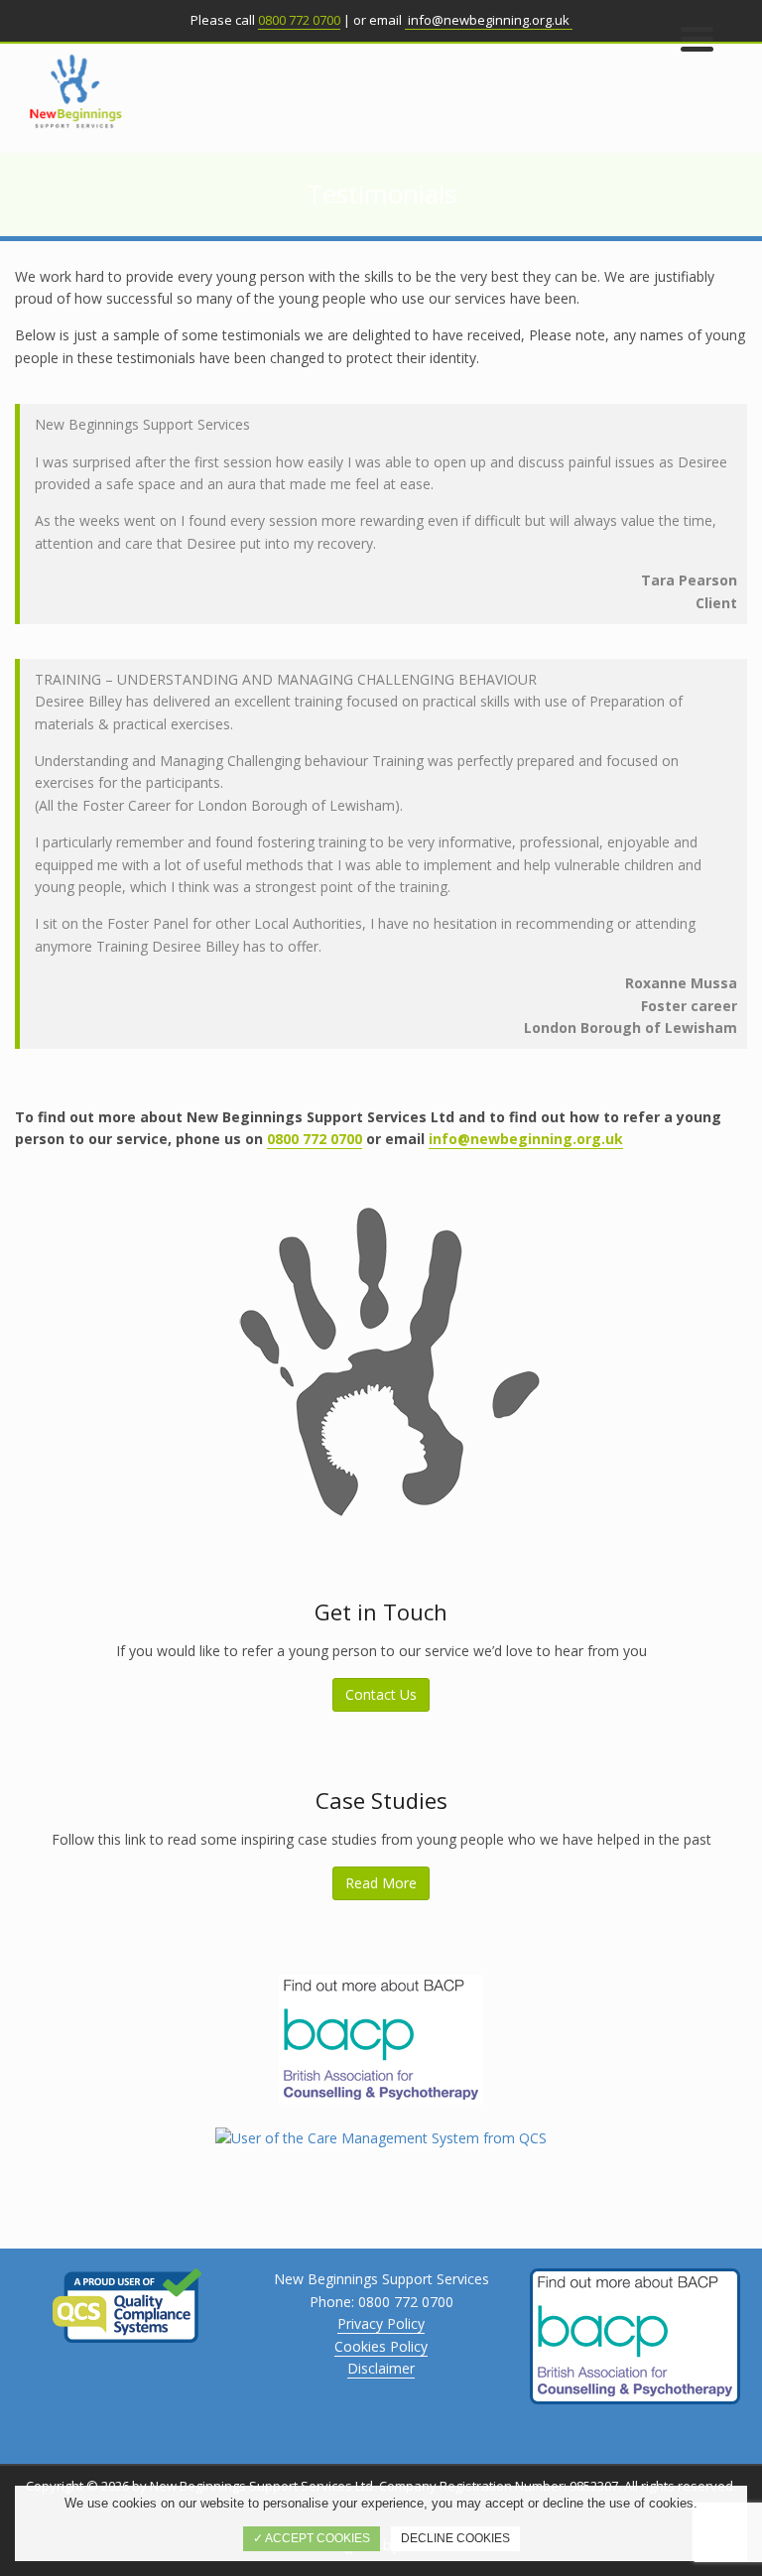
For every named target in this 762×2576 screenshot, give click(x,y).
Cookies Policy (381, 2346)
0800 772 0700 (299, 20)
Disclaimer (381, 2368)
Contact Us (381, 1694)
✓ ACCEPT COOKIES (312, 2538)
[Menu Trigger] (697, 37)
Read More (381, 1883)
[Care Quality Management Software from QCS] (381, 2137)
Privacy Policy (381, 2323)
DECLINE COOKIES (455, 2538)
